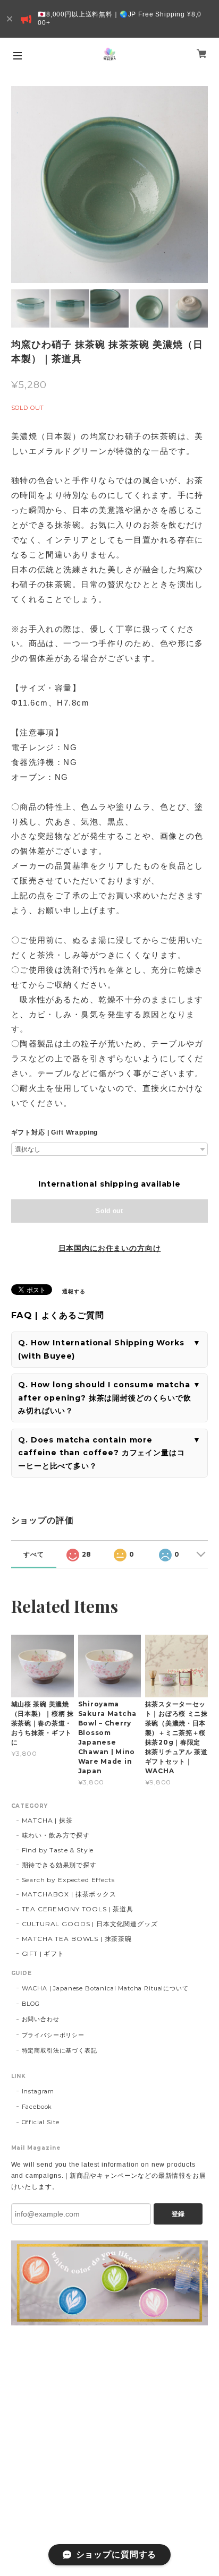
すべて (34, 1554)
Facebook (37, 2107)
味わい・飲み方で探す (56, 1835)
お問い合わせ (41, 2019)
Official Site (41, 2122)
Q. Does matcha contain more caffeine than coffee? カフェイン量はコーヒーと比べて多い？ (101, 1453)
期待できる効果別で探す (59, 1865)
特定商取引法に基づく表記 (60, 2050)
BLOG (31, 2004)
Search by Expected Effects (68, 1880)
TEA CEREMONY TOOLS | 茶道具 (78, 1909)
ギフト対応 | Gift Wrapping (55, 1132)
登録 (178, 2214)
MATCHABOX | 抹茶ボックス (69, 1894)
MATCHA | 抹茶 (47, 1820)
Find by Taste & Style (58, 1850)
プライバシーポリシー (53, 2035)
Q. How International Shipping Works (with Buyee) (101, 1349)
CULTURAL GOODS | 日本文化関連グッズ (90, 1924)
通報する (74, 1291)
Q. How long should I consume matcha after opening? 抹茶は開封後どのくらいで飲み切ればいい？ (105, 1398)
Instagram (38, 2091)
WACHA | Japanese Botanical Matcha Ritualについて (105, 1988)
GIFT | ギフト (43, 1954)
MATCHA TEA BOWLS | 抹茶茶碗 (77, 1939)
